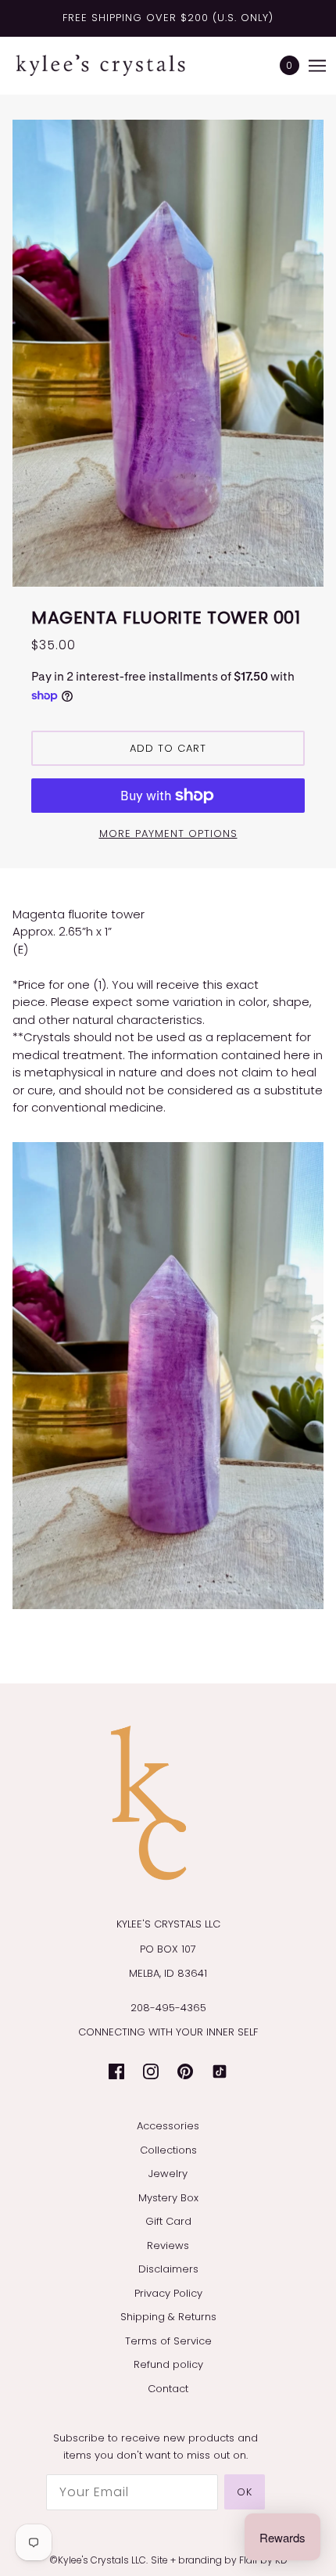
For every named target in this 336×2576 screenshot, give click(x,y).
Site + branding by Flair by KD (219, 2560)
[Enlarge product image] (168, 353)
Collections (168, 2150)
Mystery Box (168, 2198)
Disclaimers (168, 2269)
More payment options (168, 834)
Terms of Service (168, 2341)
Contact (168, 2389)
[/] (116, 65)
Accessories (168, 2126)
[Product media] (168, 1376)
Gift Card (168, 2221)
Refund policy (168, 2364)
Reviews (168, 2245)
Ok (245, 2492)
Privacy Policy (168, 2293)
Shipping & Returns (168, 2317)
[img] (116, 2071)
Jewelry (168, 2174)
